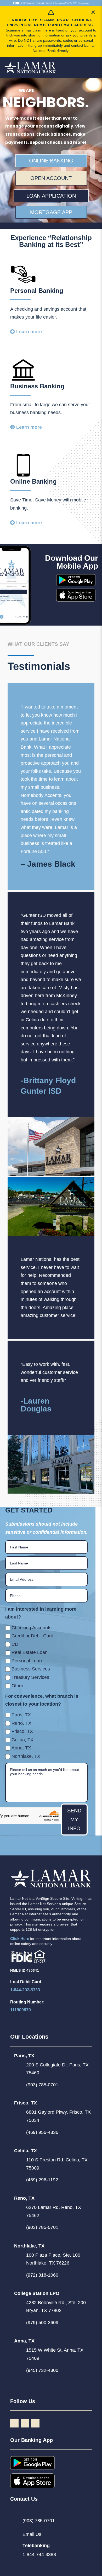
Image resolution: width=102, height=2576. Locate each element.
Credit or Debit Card (32, 1636)
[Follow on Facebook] (14, 2423)
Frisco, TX (22, 1731)
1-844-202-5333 (25, 1990)
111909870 (21, 2010)
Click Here (20, 1938)
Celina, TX (22, 1740)
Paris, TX (21, 1715)
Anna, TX (21, 1748)
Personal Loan (27, 1661)
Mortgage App (51, 212)
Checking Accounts (32, 1628)
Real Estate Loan (30, 1652)
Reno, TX (21, 1723)
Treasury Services (30, 1677)
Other (17, 1686)
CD (15, 1644)
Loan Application (51, 196)
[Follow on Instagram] (25, 2423)
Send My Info (74, 1819)
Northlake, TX (26, 1756)
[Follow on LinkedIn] (35, 2423)
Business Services (31, 1669)
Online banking (51, 161)
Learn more (29, 332)
